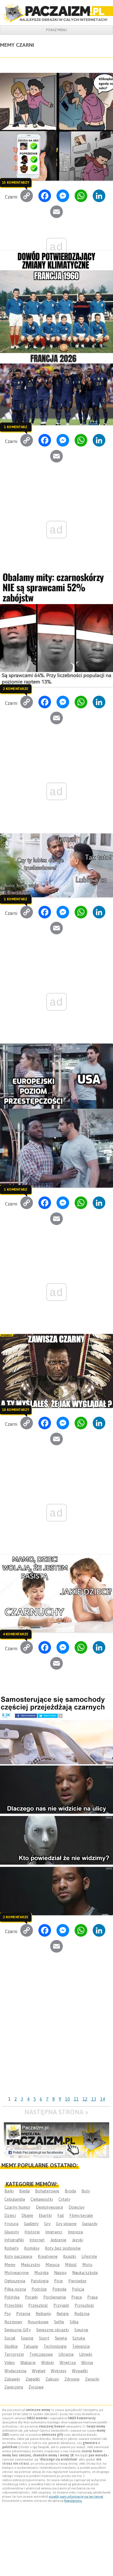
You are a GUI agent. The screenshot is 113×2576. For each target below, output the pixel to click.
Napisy (60, 2273)
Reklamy (43, 2314)
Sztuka (79, 2338)
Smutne (81, 2330)
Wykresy (59, 2371)
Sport (44, 2338)
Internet (37, 2240)
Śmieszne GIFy (18, 2330)
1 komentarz (15, 427)
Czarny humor (17, 2207)
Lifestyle (89, 2256)
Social (10, 2338)
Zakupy (52, 2379)
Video (10, 2362)
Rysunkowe (38, 2322)
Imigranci (54, 2232)
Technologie (55, 2346)
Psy (8, 2314)
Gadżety (31, 2224)
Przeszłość (38, 2305)
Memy (10, 2265)
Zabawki (12, 2379)
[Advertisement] (56, 2035)
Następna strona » (56, 2112)
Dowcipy (77, 2207)
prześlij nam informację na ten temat (76, 2497)
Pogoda (59, 2289)
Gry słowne (66, 2224)
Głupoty (12, 2232)
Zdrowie (72, 2379)
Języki (77, 2240)
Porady (31, 2297)
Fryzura (11, 2224)
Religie (63, 2314)
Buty (86, 2191)
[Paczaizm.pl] (56, 13)
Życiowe (36, 2387)
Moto (87, 2265)
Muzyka (41, 2273)
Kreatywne (48, 2256)
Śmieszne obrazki (53, 2330)
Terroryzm (14, 2354)
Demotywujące (50, 2207)
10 (67, 2099)
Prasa (92, 2297)
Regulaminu (73, 2501)
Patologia (40, 2281)
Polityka (12, 2297)
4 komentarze (16, 1634)
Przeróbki (14, 2305)
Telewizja (81, 2346)
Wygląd (39, 2371)
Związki (92, 2379)
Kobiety (12, 2248)
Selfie (59, 2322)
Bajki (9, 2191)
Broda (70, 2191)
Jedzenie (58, 2240)
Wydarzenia (15, 2371)
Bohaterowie (47, 2191)
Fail (61, 2215)
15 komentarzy (15, 183)
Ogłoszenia (15, 2281)
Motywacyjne (17, 2273)
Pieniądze (77, 2281)
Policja (78, 2289)
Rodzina (82, 2314)
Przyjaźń (61, 2305)
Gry (47, 2224)
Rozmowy (13, 2322)
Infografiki (14, 2240)
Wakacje (28, 2362)
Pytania (23, 2314)
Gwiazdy (90, 2224)
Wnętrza (68, 2362)
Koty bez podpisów (63, 2248)
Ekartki (45, 2215)
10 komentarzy (15, 1410)
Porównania (55, 2297)
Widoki (48, 2362)
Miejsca (53, 2265)
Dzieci (10, 2215)
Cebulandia (15, 2199)
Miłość (71, 2265)
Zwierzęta (14, 2387)
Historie (32, 2232)
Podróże (39, 2289)
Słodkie (11, 2346)
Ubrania (66, 2354)
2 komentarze (16, 689)
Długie (27, 2215)
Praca (77, 2297)
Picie (58, 2281)
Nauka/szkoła (85, 2273)
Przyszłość (84, 2305)
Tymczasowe (41, 2354)
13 (94, 2099)
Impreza (75, 2232)
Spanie (27, 2338)
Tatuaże (31, 2346)
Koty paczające (18, 2256)
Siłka (74, 2322)
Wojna (87, 2362)
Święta (61, 2338)
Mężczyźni (30, 2265)
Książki (70, 2256)
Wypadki (80, 2371)
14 (103, 2099)
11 (76, 2099)
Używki (86, 2354)
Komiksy (32, 2248)
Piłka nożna (15, 2289)
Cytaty (64, 2199)
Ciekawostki (42, 2199)
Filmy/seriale (81, 2215)
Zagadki (33, 2379)
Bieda (24, 2191)
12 (85, 2099)
